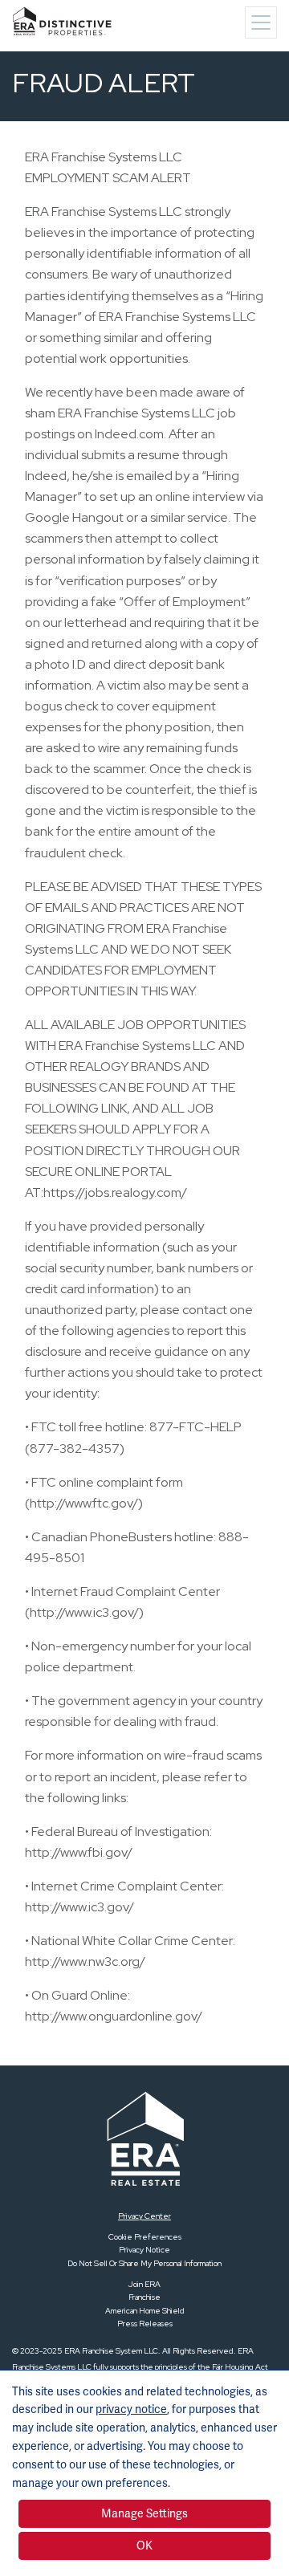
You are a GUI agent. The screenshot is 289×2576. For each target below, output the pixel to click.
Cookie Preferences (145, 2237)
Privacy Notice (144, 2250)
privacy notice (131, 2409)
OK (144, 2545)
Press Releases (145, 2324)
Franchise (144, 2297)
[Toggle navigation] (261, 22)
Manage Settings (144, 2513)
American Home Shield (145, 2311)
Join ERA (144, 2284)
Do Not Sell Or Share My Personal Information (144, 2263)
